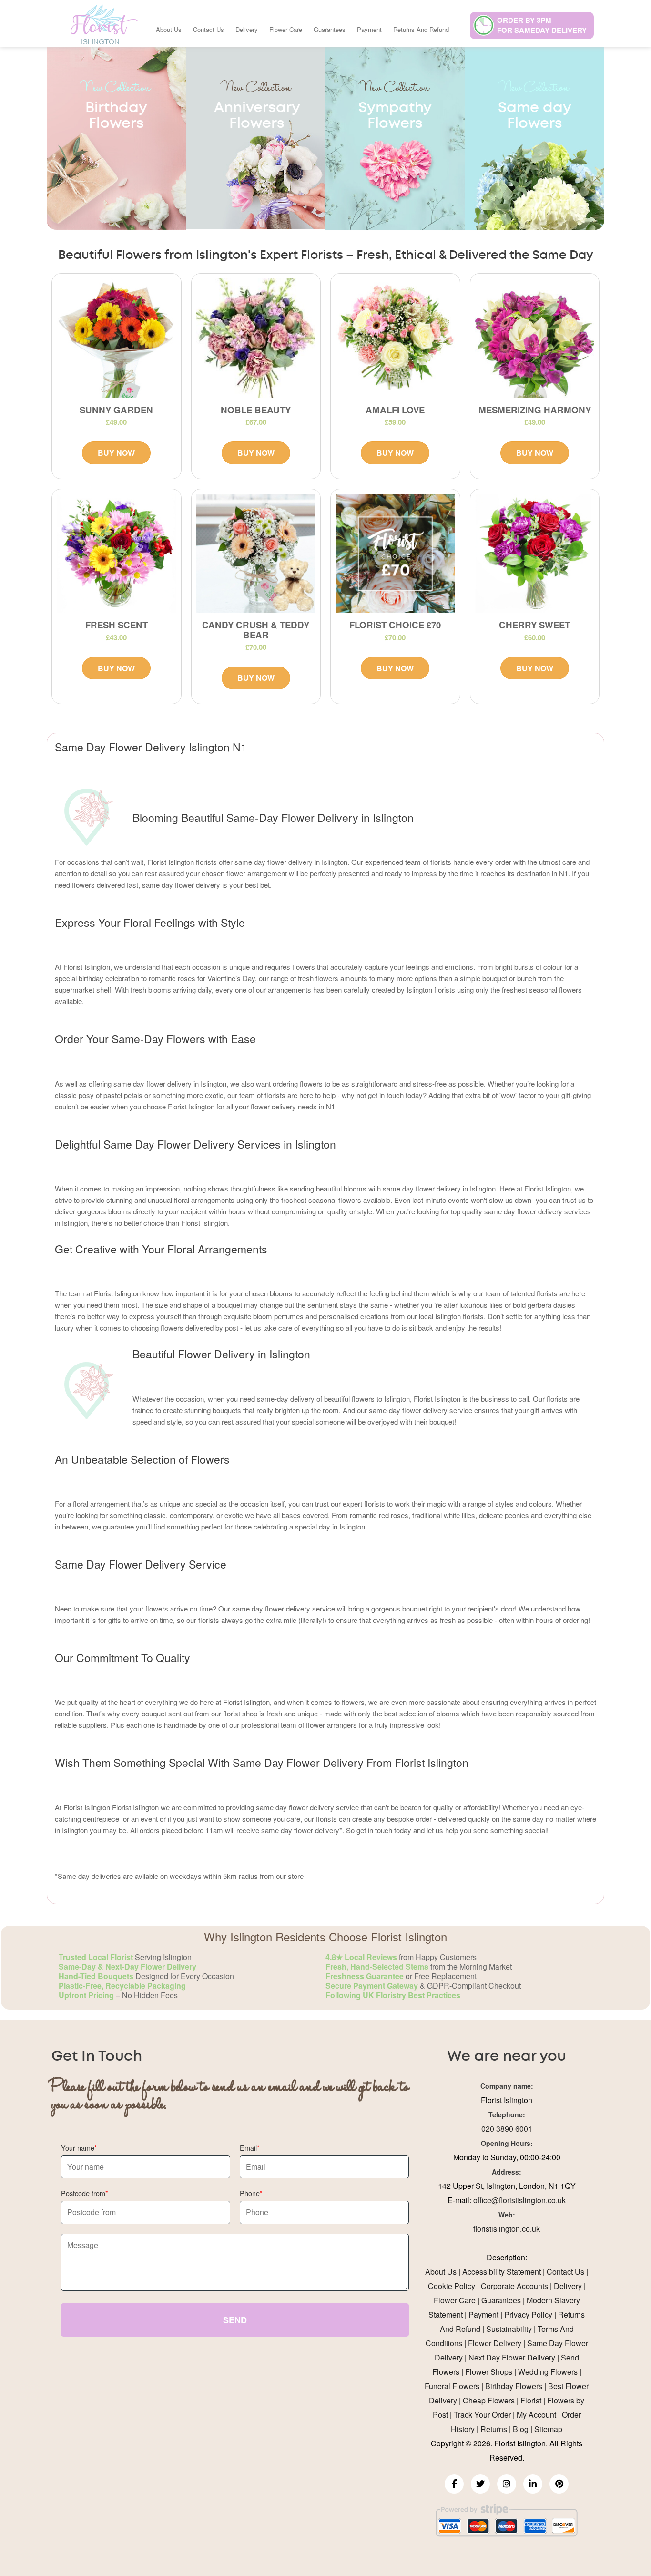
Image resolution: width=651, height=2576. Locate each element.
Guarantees (330, 29)
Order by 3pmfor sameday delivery (542, 25)
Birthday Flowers (514, 2386)
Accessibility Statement (502, 2272)
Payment (369, 29)
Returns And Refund (421, 29)
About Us (169, 29)
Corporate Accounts (514, 2286)
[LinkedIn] (533, 2484)
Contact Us (209, 29)
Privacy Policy (528, 2314)
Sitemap (548, 2429)
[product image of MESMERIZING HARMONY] (535, 338)
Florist (531, 2400)
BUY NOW (116, 453)
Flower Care (286, 29)
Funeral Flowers (452, 2386)
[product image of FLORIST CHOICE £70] (395, 554)
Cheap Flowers (489, 2400)
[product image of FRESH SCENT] (117, 554)
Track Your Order (482, 2415)
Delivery (247, 29)
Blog (521, 2429)
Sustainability (509, 2329)
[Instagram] (507, 2484)
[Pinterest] (559, 2484)
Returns (494, 2429)
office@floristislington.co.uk (519, 2200)
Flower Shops (489, 2372)
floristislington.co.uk (507, 2229)
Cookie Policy (452, 2286)
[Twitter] (480, 2484)
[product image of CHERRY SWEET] (535, 554)
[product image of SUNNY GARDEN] (117, 338)
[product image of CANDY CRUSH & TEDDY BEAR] (256, 554)
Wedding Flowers (548, 2372)
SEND (235, 2320)
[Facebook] (454, 2484)
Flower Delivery (495, 2343)
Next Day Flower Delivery (512, 2357)
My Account (536, 2415)
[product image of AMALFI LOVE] (395, 338)
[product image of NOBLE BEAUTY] (256, 338)
